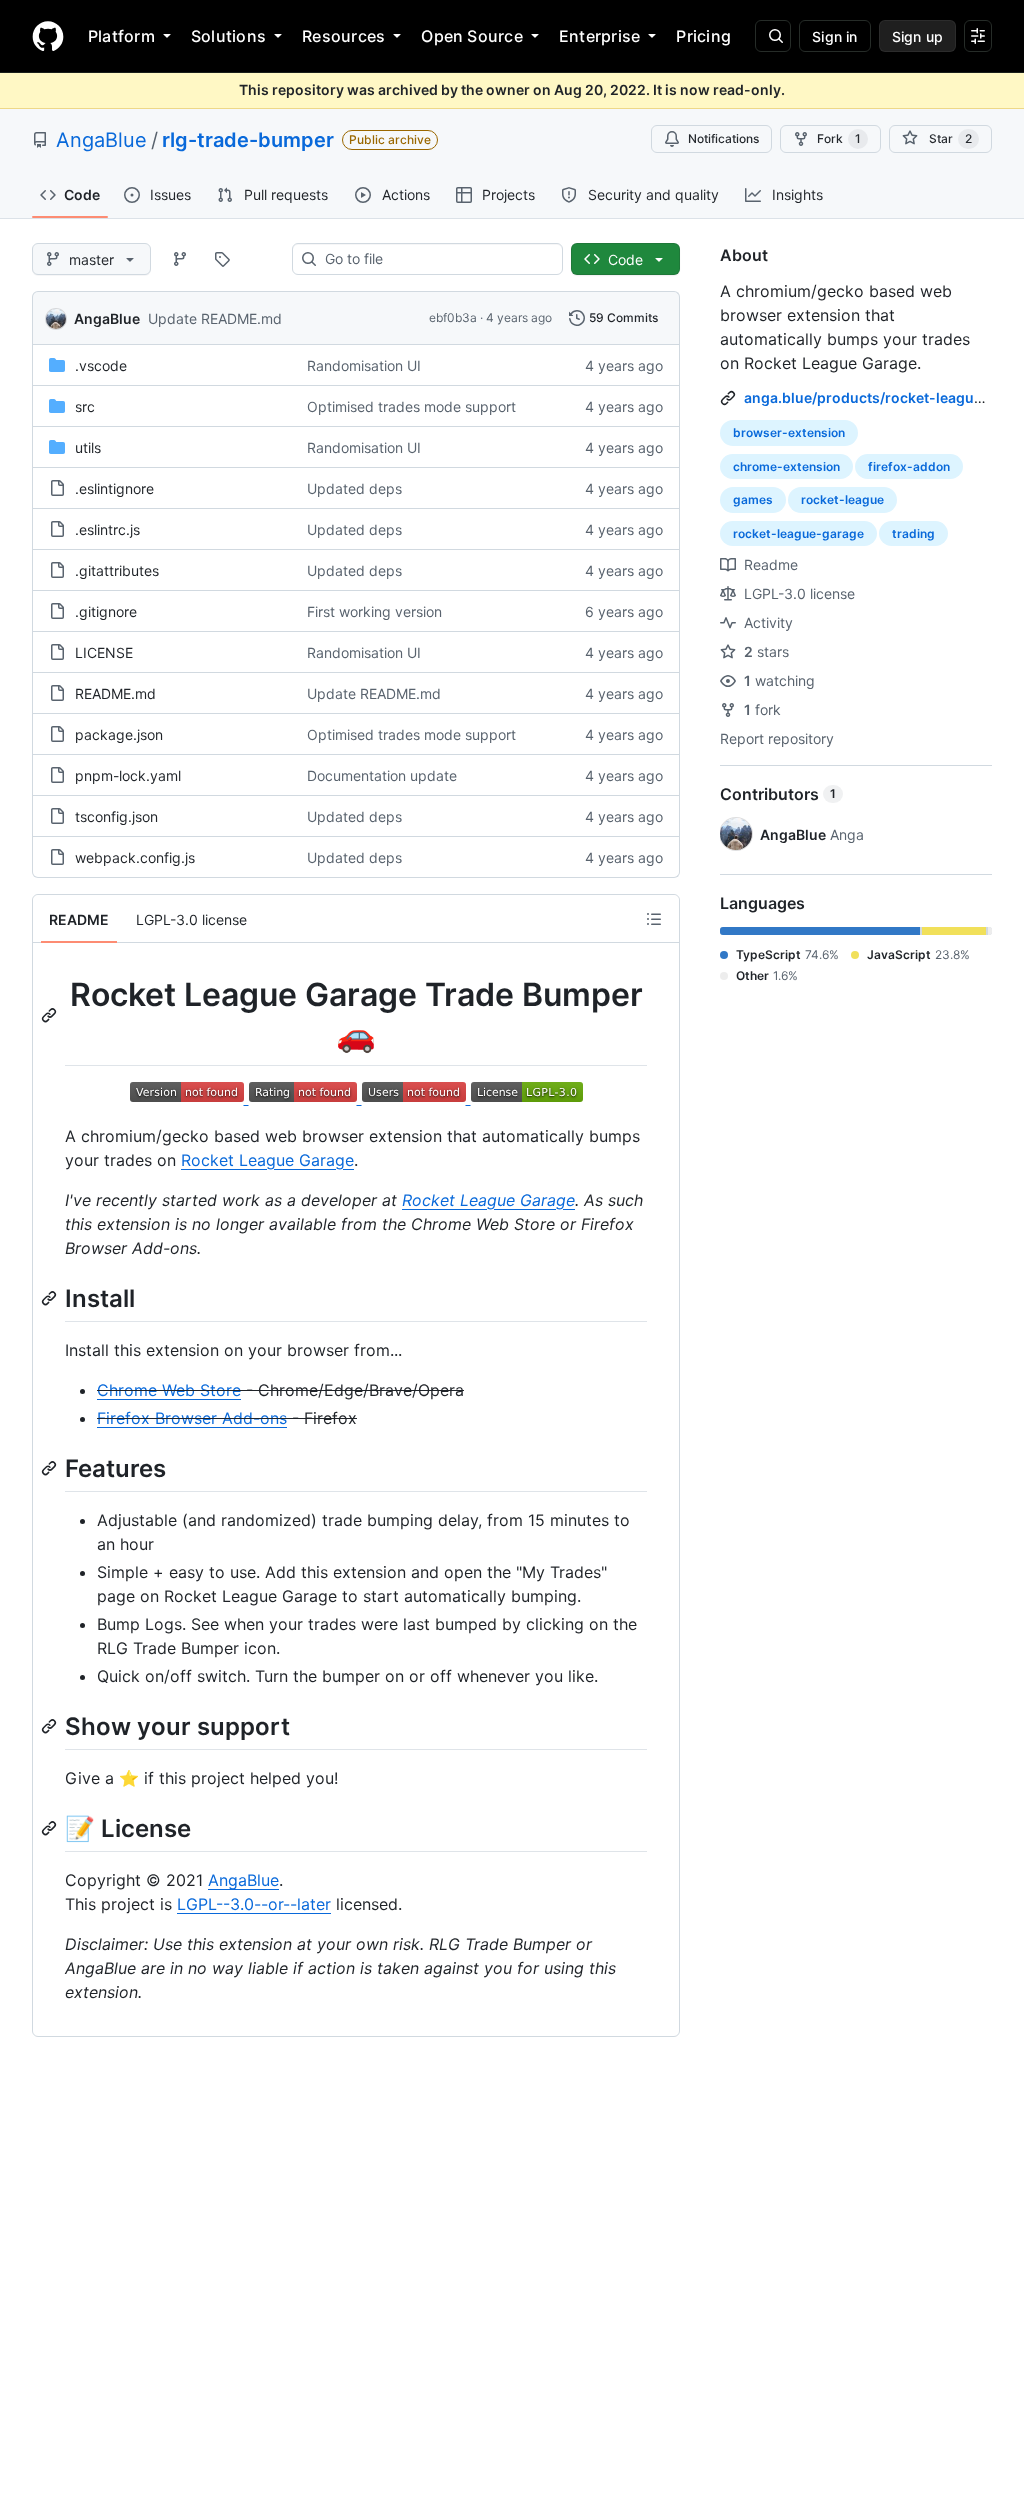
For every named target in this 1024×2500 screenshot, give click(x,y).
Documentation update (382, 775)
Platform (121, 36)
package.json (119, 734)
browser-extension (789, 432)
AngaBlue (101, 140)
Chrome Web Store (169, 1390)
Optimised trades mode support (411, 406)
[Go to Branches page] (180, 259)
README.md (115, 693)
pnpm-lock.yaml (128, 775)
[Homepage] (48, 36)
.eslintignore (114, 488)
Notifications (723, 138)
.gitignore (106, 611)
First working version (374, 611)
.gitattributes (117, 570)
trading (913, 533)
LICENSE (104, 652)
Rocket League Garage (267, 1160)
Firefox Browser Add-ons (192, 1418)
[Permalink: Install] (51, 1298)
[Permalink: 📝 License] (51, 1828)
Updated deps (354, 488)
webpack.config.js (135, 857)
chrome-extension (786, 466)
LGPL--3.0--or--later (254, 1904)
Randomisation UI (364, 365)
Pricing (703, 36)
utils (88, 447)
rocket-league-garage (798, 533)
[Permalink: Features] (51, 1468)
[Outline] (654, 919)
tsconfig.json (116, 816)
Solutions (228, 36)
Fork (839, 138)
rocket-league (842, 499)
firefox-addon (909, 466)
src (85, 406)
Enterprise (599, 36)
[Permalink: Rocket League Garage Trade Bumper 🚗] (51, 1015)
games (753, 499)
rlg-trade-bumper (248, 140)
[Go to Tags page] (222, 259)
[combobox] (435, 259)
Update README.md (215, 318)
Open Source (472, 36)
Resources (343, 36)
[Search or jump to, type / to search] (773, 36)
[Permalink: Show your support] (51, 1726)
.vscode (101, 365)
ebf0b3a (453, 317)
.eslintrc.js (107, 529)
